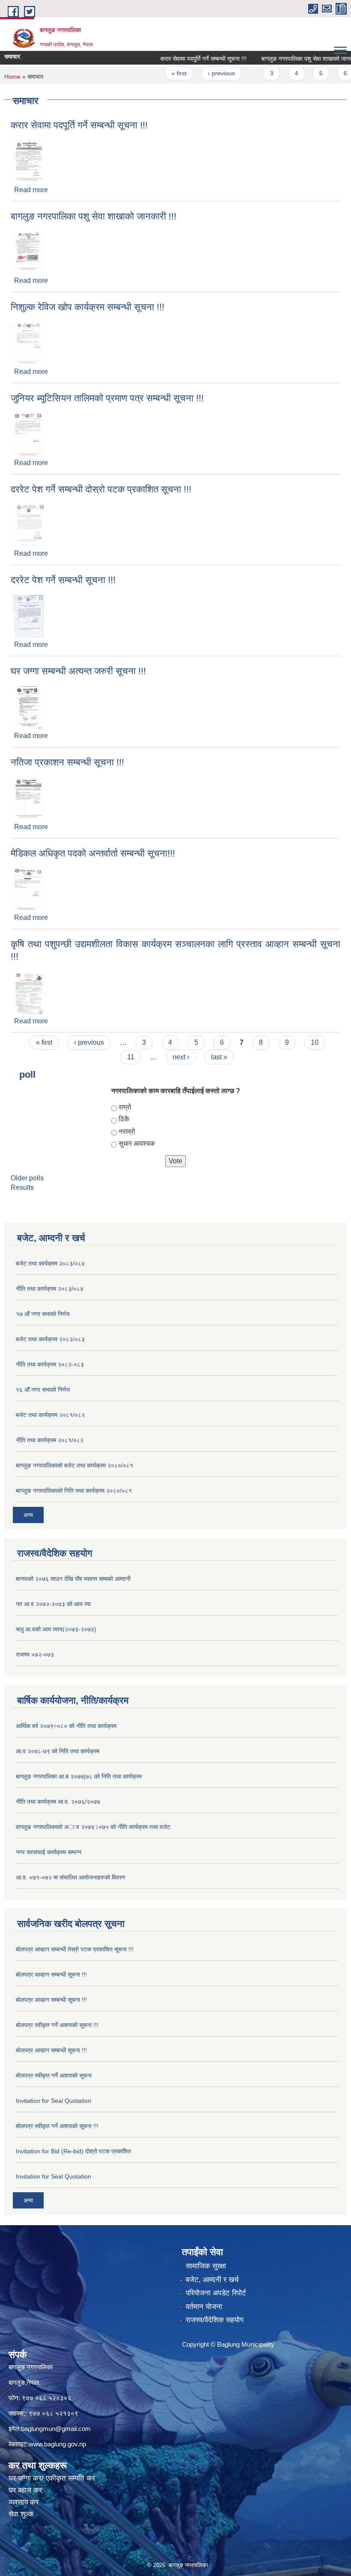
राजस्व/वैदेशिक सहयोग (215, 2320)
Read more (31, 190)
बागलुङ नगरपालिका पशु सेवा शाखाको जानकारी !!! (293, 59)
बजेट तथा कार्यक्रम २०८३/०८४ (50, 1263)
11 (131, 1057)
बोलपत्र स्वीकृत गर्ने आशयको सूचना (54, 2075)
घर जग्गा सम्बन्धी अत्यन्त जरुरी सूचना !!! (78, 671)
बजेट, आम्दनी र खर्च (212, 2280)
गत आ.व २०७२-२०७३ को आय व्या (53, 1604)
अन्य (28, 1515)
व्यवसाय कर (24, 2502)
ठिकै (124, 1119)
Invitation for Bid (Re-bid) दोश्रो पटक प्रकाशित (73, 2151)
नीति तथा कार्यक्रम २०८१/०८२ (50, 1440)
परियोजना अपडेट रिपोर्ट (216, 2293)
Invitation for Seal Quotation (54, 2101)
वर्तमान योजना (204, 2307)
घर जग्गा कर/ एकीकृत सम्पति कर (52, 2478)
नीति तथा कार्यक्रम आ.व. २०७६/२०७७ (58, 1802)
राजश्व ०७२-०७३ (35, 1654)
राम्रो (125, 1107)
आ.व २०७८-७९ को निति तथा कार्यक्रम (58, 1751)
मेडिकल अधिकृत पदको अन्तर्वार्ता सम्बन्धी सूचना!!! (93, 853)
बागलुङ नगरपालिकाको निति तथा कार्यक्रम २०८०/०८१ (74, 1491)
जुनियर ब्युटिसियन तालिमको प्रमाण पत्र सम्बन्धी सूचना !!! (107, 398)
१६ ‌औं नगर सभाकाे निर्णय (43, 1390)
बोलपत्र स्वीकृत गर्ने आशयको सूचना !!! (57, 2025)
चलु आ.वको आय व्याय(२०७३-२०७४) (56, 1629)
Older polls (27, 1178)
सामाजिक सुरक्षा (206, 2266)
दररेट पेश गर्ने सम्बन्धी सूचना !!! (63, 580)
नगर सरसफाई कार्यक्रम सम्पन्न (49, 1852)
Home (12, 77)
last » (219, 1057)
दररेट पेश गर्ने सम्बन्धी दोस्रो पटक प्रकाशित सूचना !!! (101, 489)
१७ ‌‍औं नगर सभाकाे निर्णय (43, 1314)
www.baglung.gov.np (57, 2444)
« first (158, 73)
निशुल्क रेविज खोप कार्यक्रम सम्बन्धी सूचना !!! (88, 307)
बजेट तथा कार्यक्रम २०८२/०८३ (50, 1339)
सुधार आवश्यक (137, 1143)
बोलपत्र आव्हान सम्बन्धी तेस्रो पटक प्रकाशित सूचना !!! (75, 1949)
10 (315, 1042)
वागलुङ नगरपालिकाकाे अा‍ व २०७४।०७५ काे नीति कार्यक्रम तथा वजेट (93, 1827)
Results (22, 1187)
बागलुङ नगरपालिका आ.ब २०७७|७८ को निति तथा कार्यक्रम (79, 1776)
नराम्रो (127, 1131)
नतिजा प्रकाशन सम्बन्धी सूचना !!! (67, 762)
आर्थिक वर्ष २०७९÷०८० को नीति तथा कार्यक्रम (66, 1726)
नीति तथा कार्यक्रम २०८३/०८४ (50, 1289)
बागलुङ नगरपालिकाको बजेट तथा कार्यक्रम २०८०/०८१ (74, 1465)
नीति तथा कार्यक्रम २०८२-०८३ (50, 1364)
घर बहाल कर (25, 2490)
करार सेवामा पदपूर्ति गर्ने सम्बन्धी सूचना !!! (182, 59)
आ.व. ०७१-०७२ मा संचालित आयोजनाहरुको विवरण (71, 1877)
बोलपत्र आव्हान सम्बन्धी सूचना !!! (51, 1974)
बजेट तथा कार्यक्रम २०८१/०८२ (50, 1415)
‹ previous (200, 73)
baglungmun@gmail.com (56, 2429)
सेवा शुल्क (21, 2514)
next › (181, 1057)
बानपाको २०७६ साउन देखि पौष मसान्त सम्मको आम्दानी (73, 1579)
